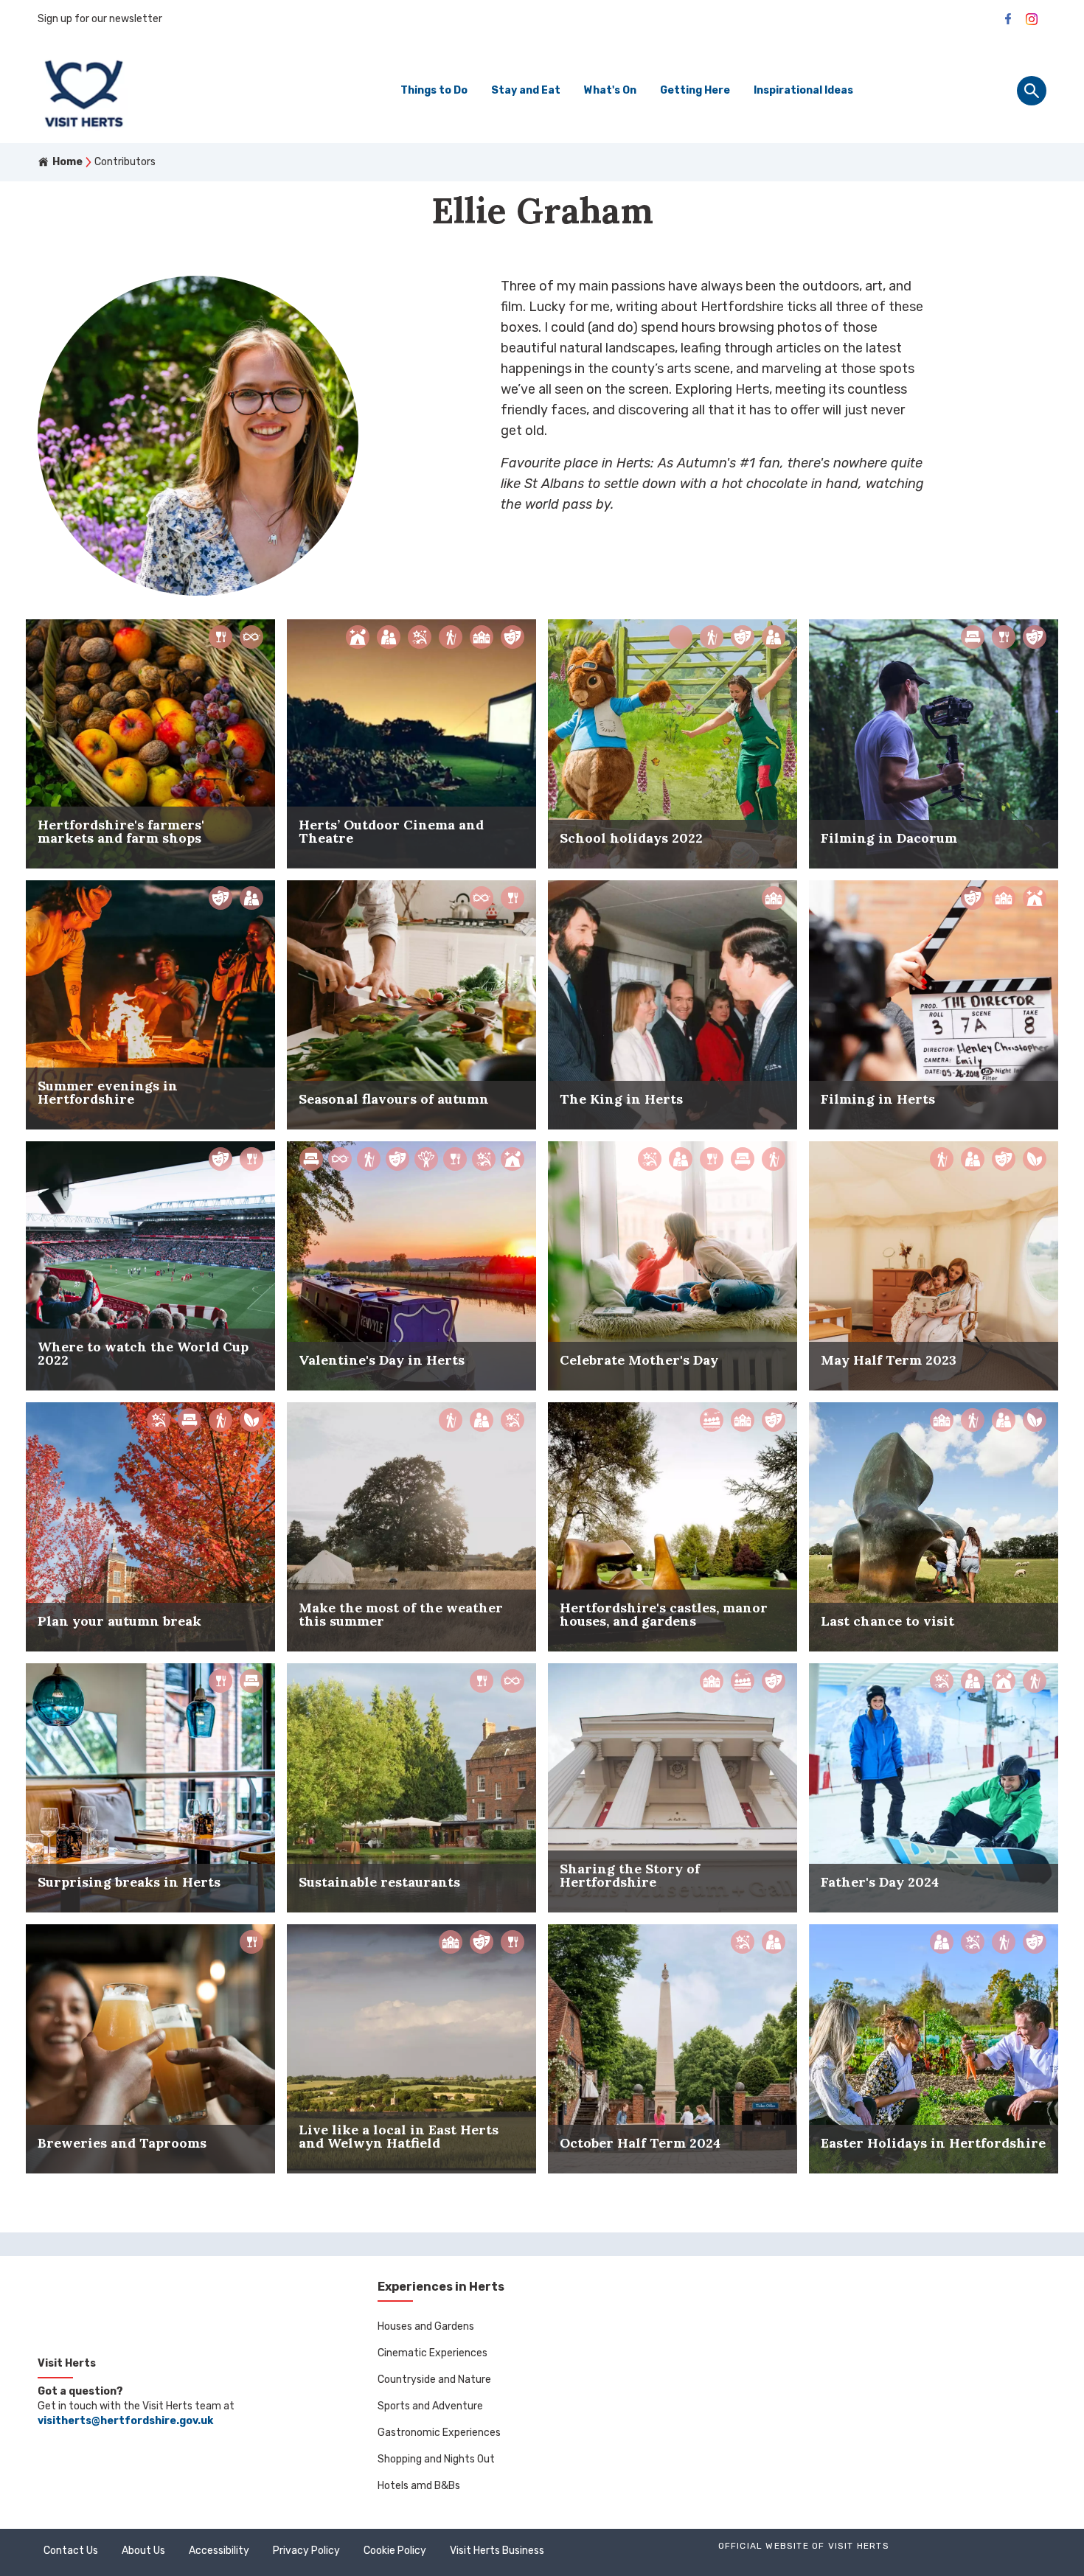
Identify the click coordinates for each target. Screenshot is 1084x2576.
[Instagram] (1032, 19)
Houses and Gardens (426, 2326)
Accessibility (219, 2551)
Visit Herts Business (497, 2551)
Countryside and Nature (434, 2380)
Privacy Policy (306, 2551)
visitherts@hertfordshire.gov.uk (125, 2421)
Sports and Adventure (430, 2406)
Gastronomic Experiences (439, 2433)
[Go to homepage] (159, 91)
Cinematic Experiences (432, 2353)
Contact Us (71, 2551)
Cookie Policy (395, 2551)
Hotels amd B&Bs (419, 2486)
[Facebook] (1008, 19)
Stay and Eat (526, 90)
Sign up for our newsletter (100, 19)
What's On (610, 90)
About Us (143, 2551)
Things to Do (434, 90)
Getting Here (695, 90)
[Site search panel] (1032, 91)
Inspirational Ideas (803, 90)
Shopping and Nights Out (436, 2459)
